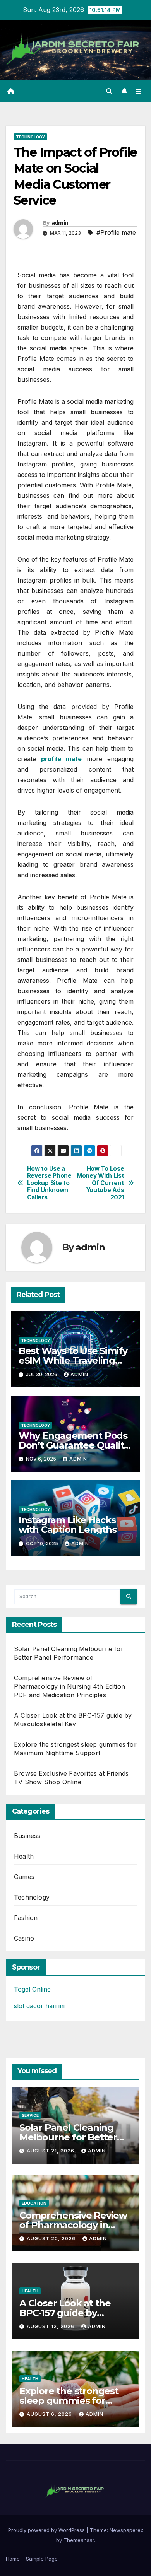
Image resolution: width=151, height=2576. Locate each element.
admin (60, 223)
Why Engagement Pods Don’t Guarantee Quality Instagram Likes (74, 1445)
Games (24, 1877)
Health (24, 1856)
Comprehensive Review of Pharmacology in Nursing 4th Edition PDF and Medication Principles (69, 1686)
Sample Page (42, 2559)
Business (27, 1836)
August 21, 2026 (51, 2151)
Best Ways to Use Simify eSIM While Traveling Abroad (73, 1361)
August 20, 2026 (52, 2239)
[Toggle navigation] (138, 91)
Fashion (26, 1918)
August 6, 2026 (50, 2414)
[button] (109, 91)
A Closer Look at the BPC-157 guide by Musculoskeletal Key (66, 2313)
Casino (24, 1938)
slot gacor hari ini (39, 2006)
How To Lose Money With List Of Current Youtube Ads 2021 (100, 1183)
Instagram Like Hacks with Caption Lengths (68, 1525)
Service (30, 2115)
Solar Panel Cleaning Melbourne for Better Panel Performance (68, 2137)
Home (13, 2559)
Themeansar (79, 2540)
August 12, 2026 (51, 2326)
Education (34, 2203)
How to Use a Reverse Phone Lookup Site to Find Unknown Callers (49, 1183)
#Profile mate (116, 232)
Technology (30, 137)
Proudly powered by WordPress (47, 2530)
